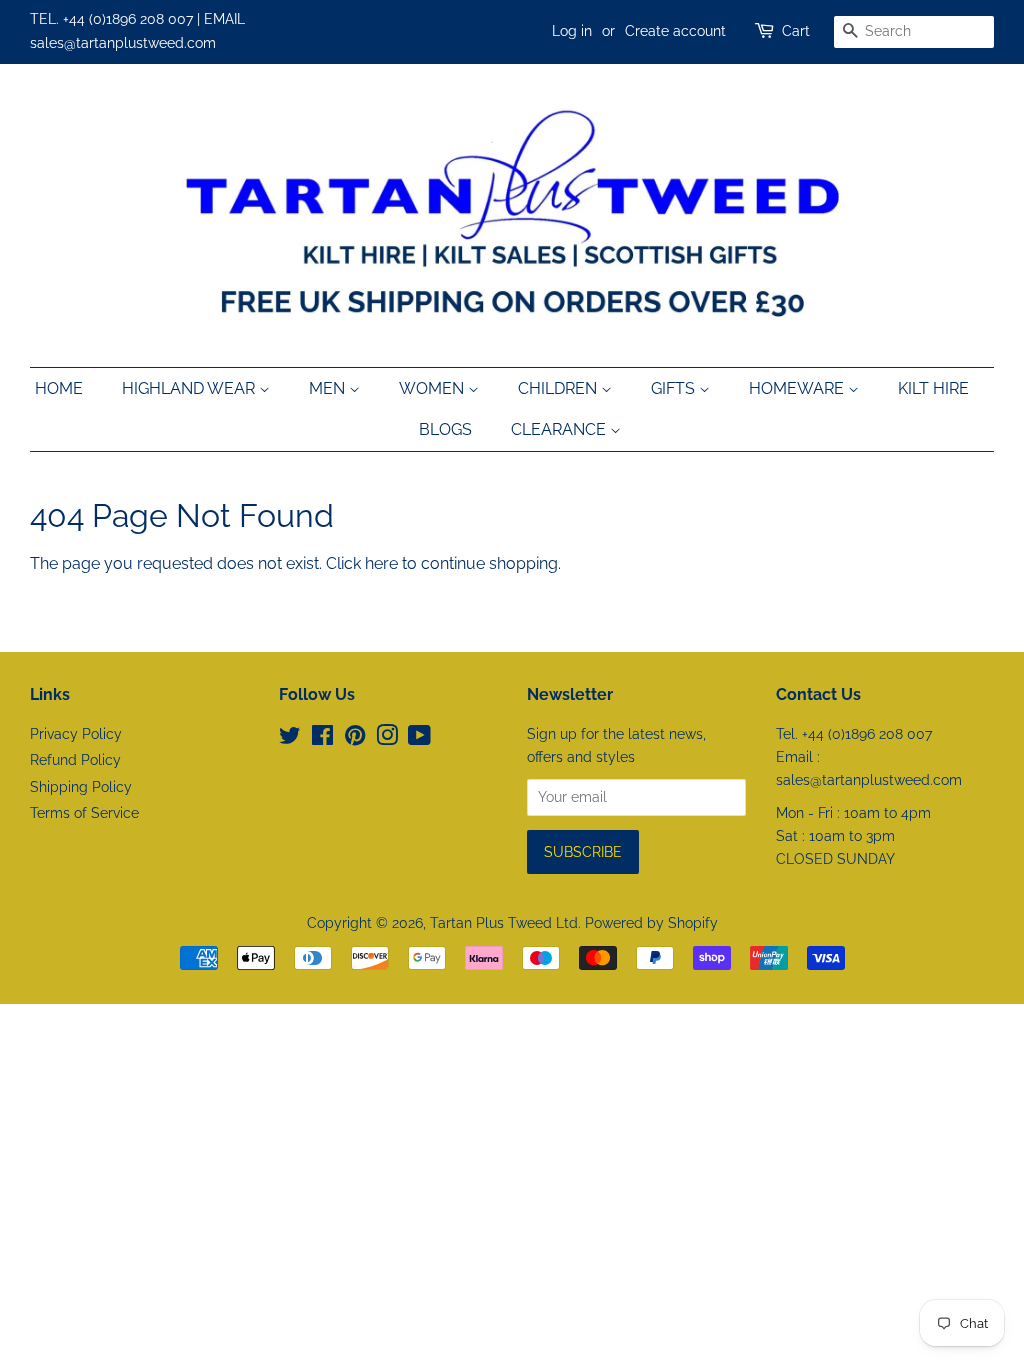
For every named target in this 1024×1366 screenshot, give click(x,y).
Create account (675, 31)
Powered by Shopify (651, 923)
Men (329, 388)
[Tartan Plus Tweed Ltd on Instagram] (387, 739)
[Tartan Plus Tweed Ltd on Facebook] (322, 739)
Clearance (560, 429)
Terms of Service (84, 813)
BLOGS (445, 429)
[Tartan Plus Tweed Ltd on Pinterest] (355, 739)
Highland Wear (190, 388)
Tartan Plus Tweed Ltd (504, 923)
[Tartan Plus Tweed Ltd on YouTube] (419, 739)
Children (559, 388)
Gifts (675, 388)
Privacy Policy (76, 734)
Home (59, 388)
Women (433, 388)
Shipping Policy (81, 787)
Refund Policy (75, 760)
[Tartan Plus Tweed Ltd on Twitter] (290, 739)
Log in (572, 31)
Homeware (798, 388)
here (381, 563)
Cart (796, 31)
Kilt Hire (933, 388)
